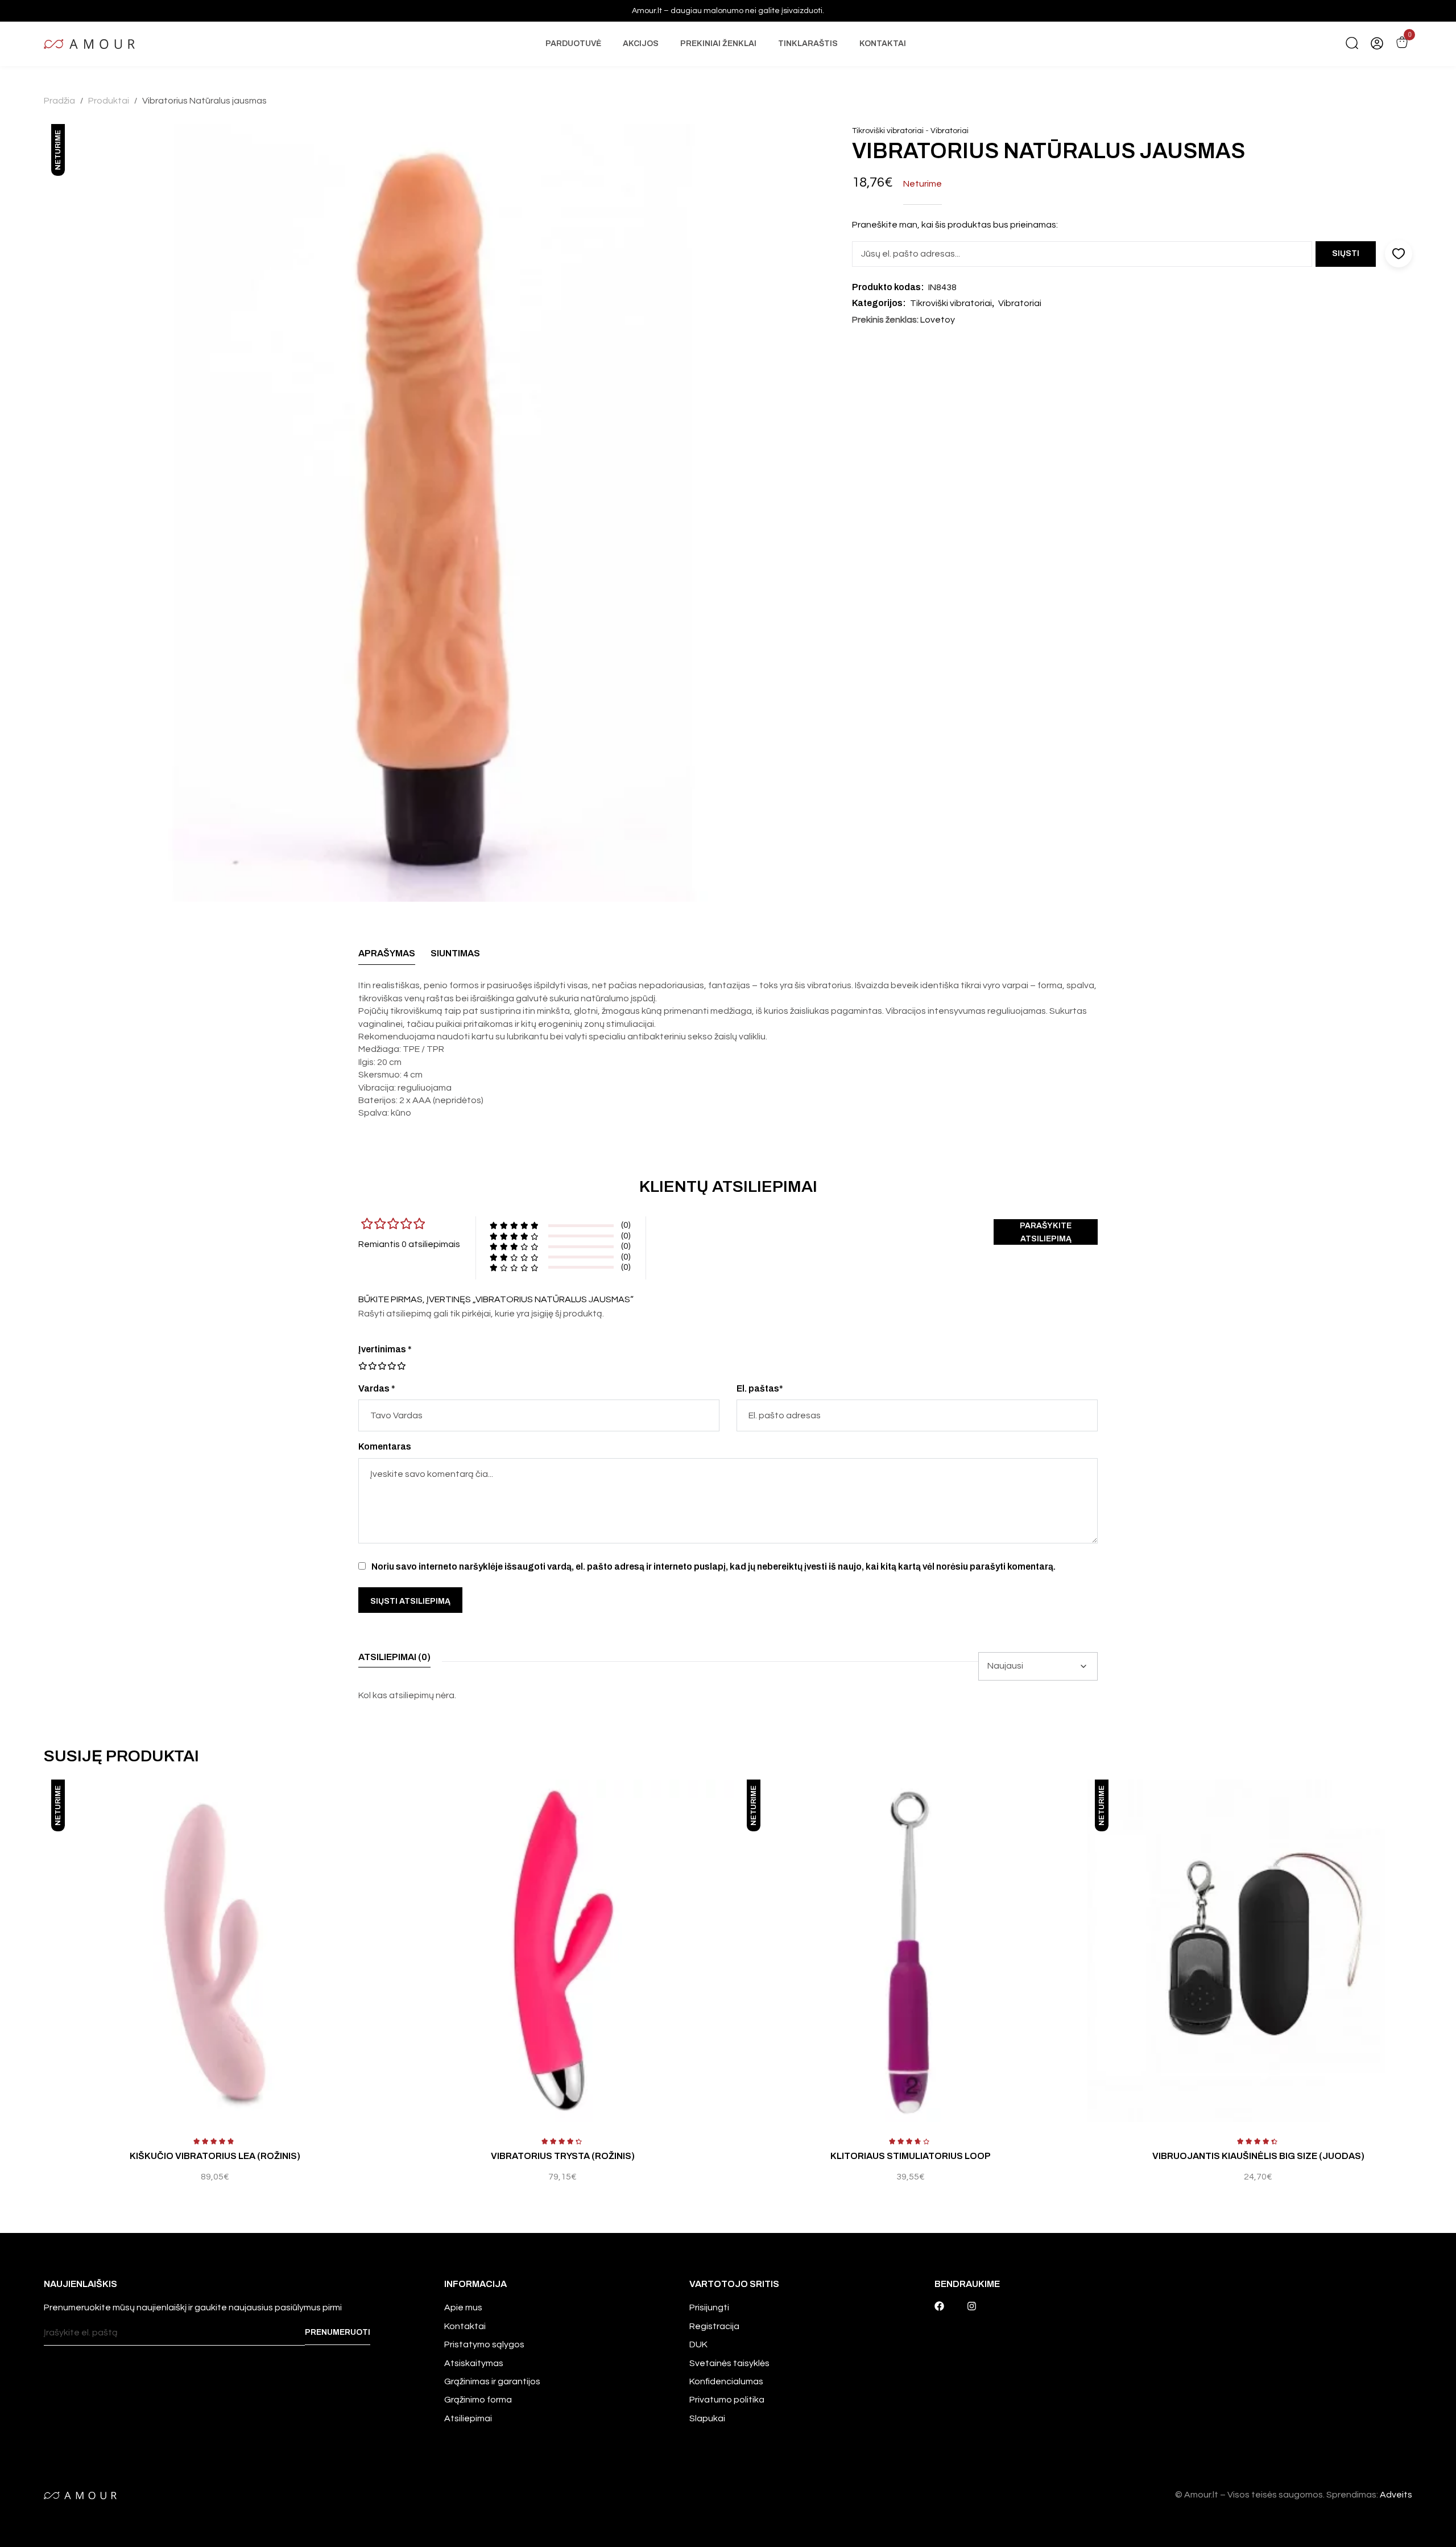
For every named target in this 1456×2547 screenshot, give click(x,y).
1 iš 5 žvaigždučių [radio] (363, 1366)
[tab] (387, 956)
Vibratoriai (950, 131)
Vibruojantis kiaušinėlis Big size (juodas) (1258, 2156)
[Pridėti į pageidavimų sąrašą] (382, 1800)
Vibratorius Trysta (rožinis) (563, 2156)
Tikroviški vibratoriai (888, 131)
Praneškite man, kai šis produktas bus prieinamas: (955, 225)
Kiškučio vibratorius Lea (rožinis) (215, 2156)
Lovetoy (938, 320)
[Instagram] (972, 2306)
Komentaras (385, 1446)
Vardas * (377, 1388)
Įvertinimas (385, 1349)
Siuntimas (455, 953)
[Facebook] (939, 2306)
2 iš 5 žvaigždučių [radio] (367, 1366)
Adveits (1396, 2495)
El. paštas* (760, 1388)
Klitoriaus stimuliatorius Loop (911, 2156)
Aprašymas (387, 953)
